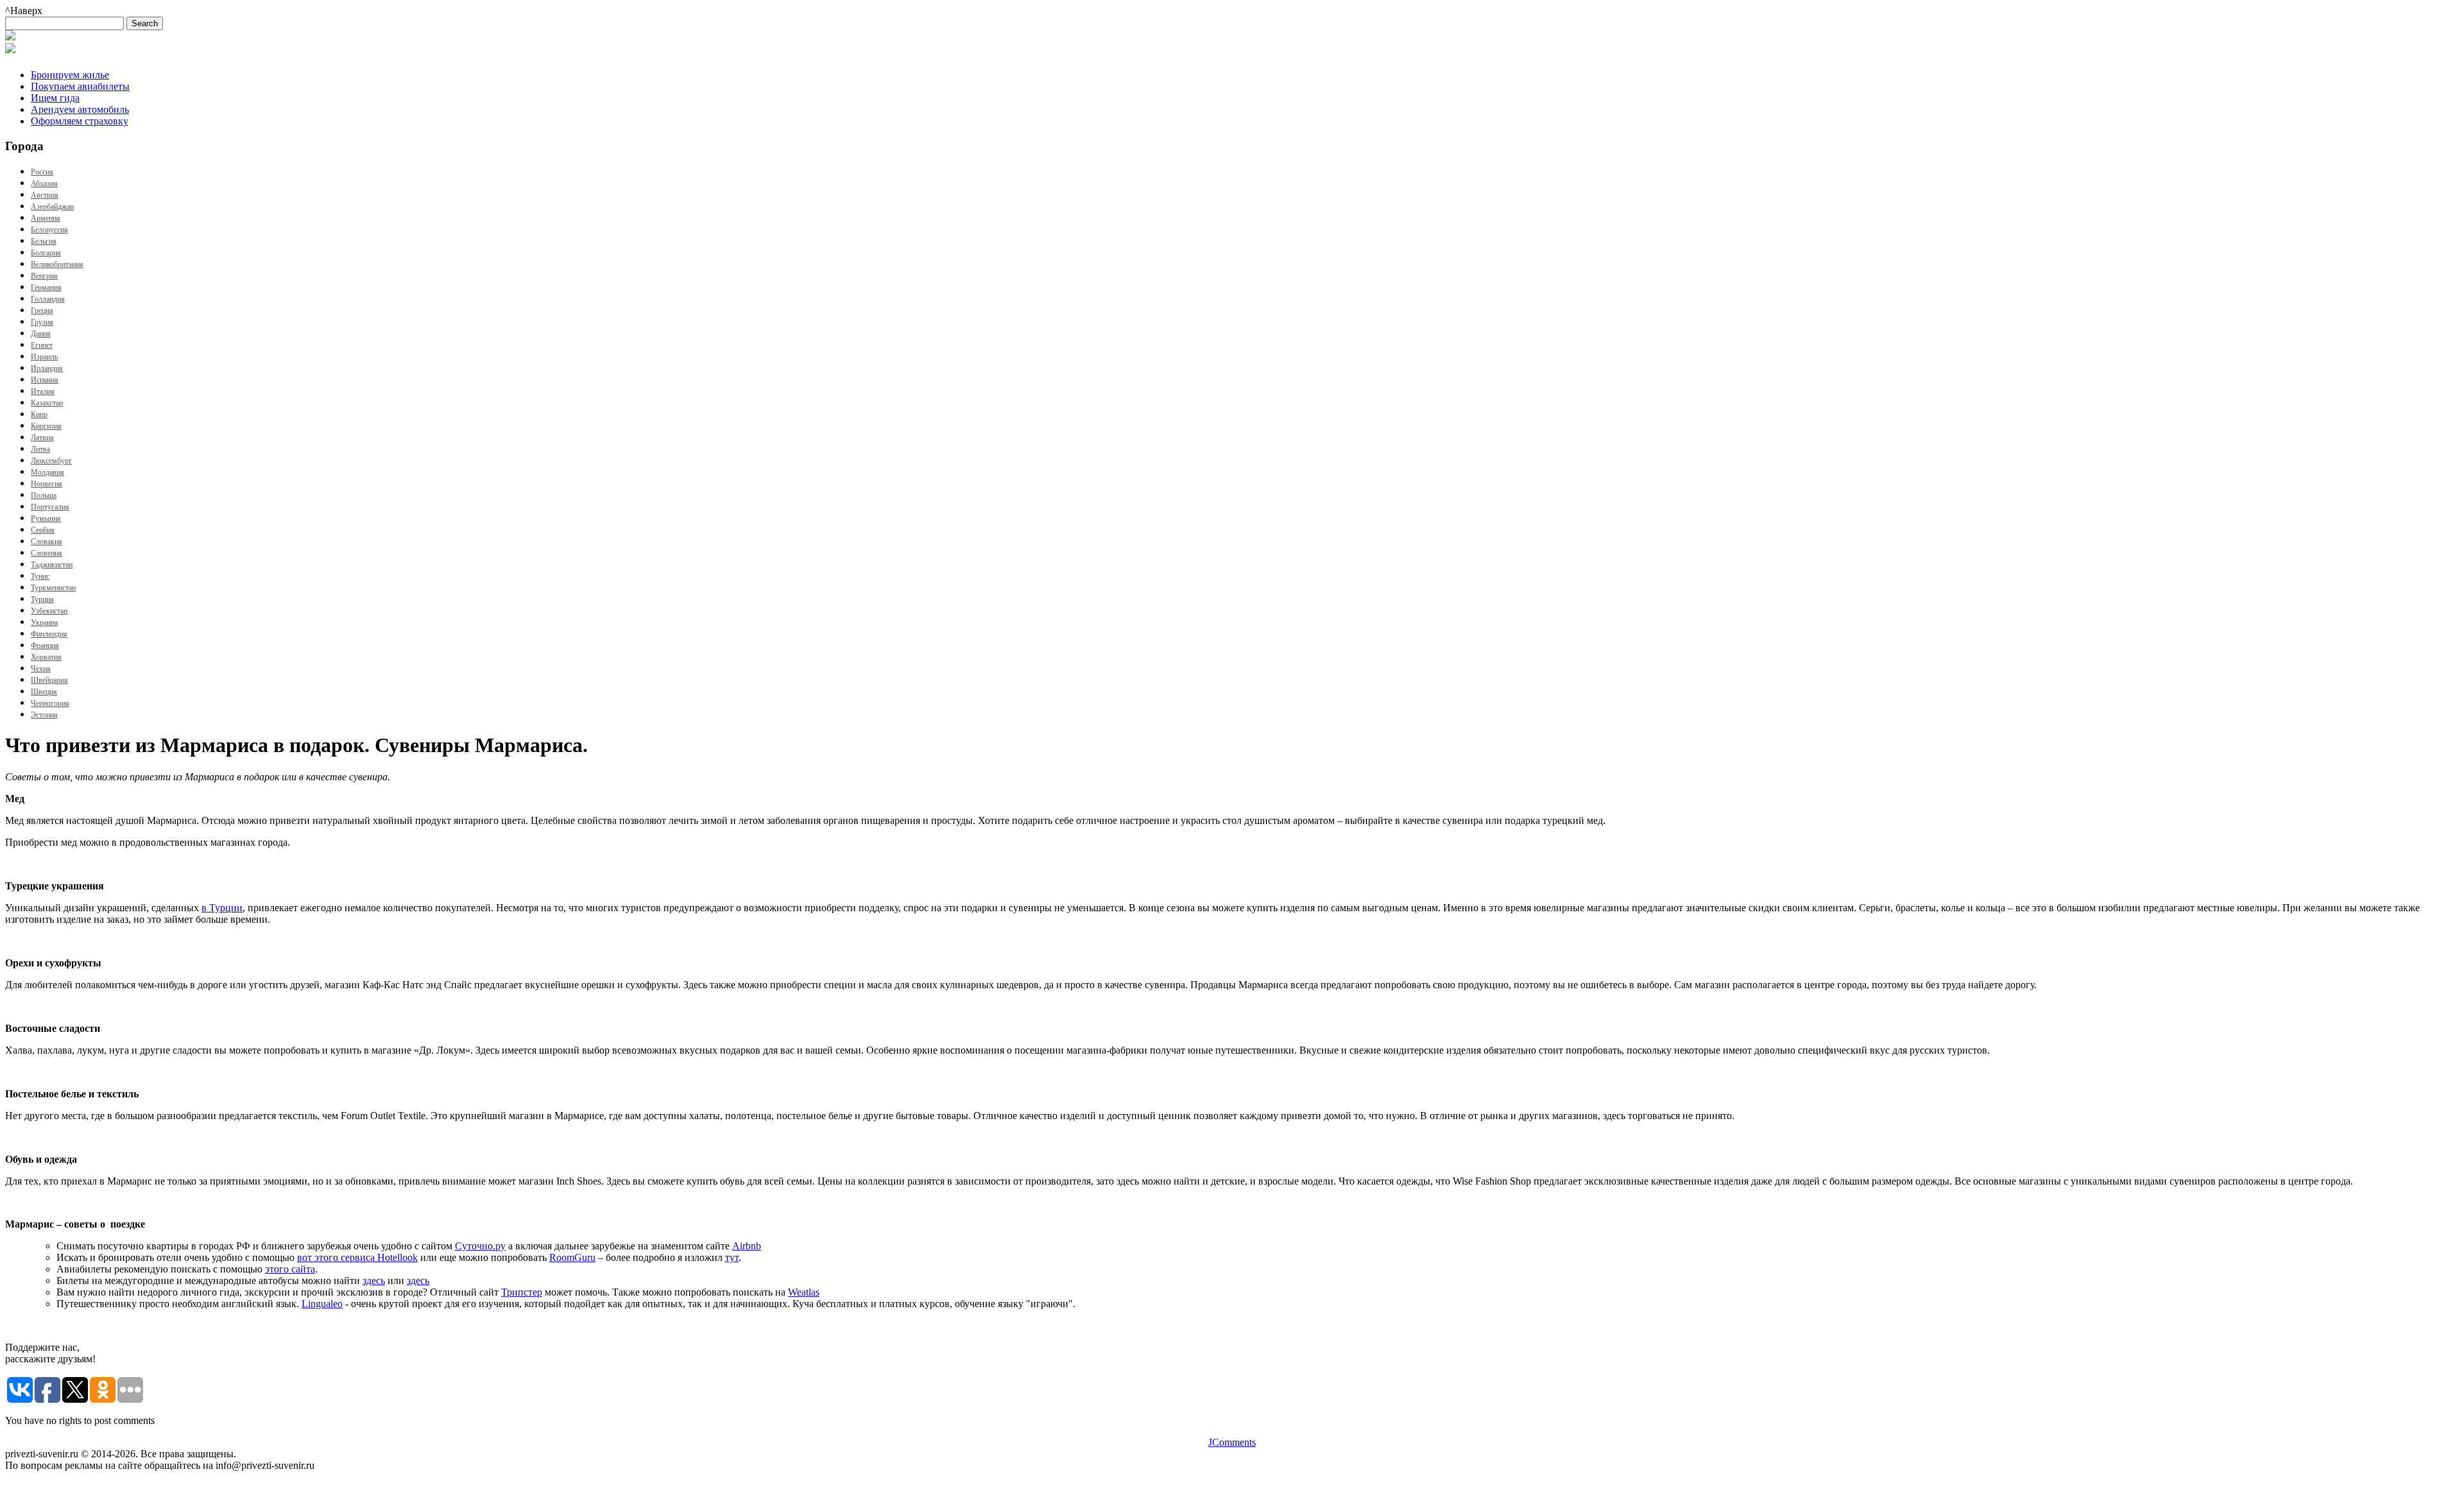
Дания (41, 334)
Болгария (46, 253)
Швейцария (49, 680)
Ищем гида (55, 98)
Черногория (50, 703)
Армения (46, 218)
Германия (46, 287)
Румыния (46, 518)
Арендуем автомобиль (80, 109)
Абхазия (44, 184)
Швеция (44, 692)
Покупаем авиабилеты (80, 86)
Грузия (42, 322)
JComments (1232, 1442)
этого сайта (290, 1269)
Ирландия (47, 368)
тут (732, 1257)
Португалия (50, 507)
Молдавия (47, 472)
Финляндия (49, 634)
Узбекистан (49, 611)
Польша (44, 495)
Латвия (42, 438)
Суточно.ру (480, 1246)
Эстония (44, 715)
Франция (45, 646)
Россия (42, 172)
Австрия (45, 195)
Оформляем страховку (80, 121)
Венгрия (44, 276)
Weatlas (804, 1292)
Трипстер (522, 1292)
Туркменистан (53, 588)
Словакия (47, 542)
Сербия (43, 530)
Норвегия (47, 484)
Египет (42, 345)
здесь (374, 1281)
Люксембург (51, 461)
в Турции (222, 908)
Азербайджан (52, 207)
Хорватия (46, 657)
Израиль (44, 357)
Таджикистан (52, 565)
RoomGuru (572, 1257)
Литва (40, 449)
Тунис (40, 576)
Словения (47, 553)
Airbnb (747, 1246)
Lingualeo (322, 1304)
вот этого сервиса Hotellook (357, 1257)
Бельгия (44, 241)
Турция (42, 599)
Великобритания (57, 264)
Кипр (39, 415)
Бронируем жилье (70, 75)
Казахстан (47, 403)
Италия (43, 391)
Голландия (48, 299)
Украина (44, 622)
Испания (45, 380)
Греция (42, 311)
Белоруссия (49, 230)
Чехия (41, 669)
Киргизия (46, 426)
